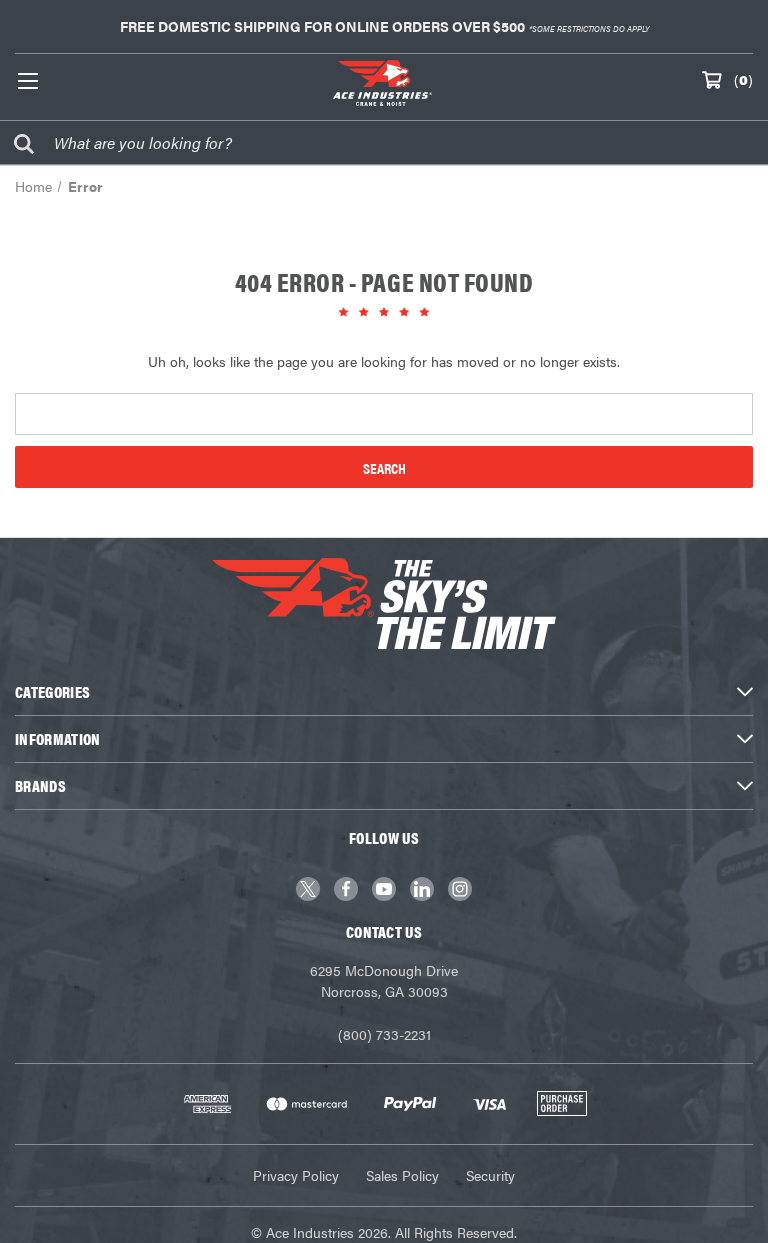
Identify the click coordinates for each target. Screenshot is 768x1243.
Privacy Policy (296, 1175)
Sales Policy (402, 1175)
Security (490, 1175)
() (743, 79)
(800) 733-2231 (384, 1034)
